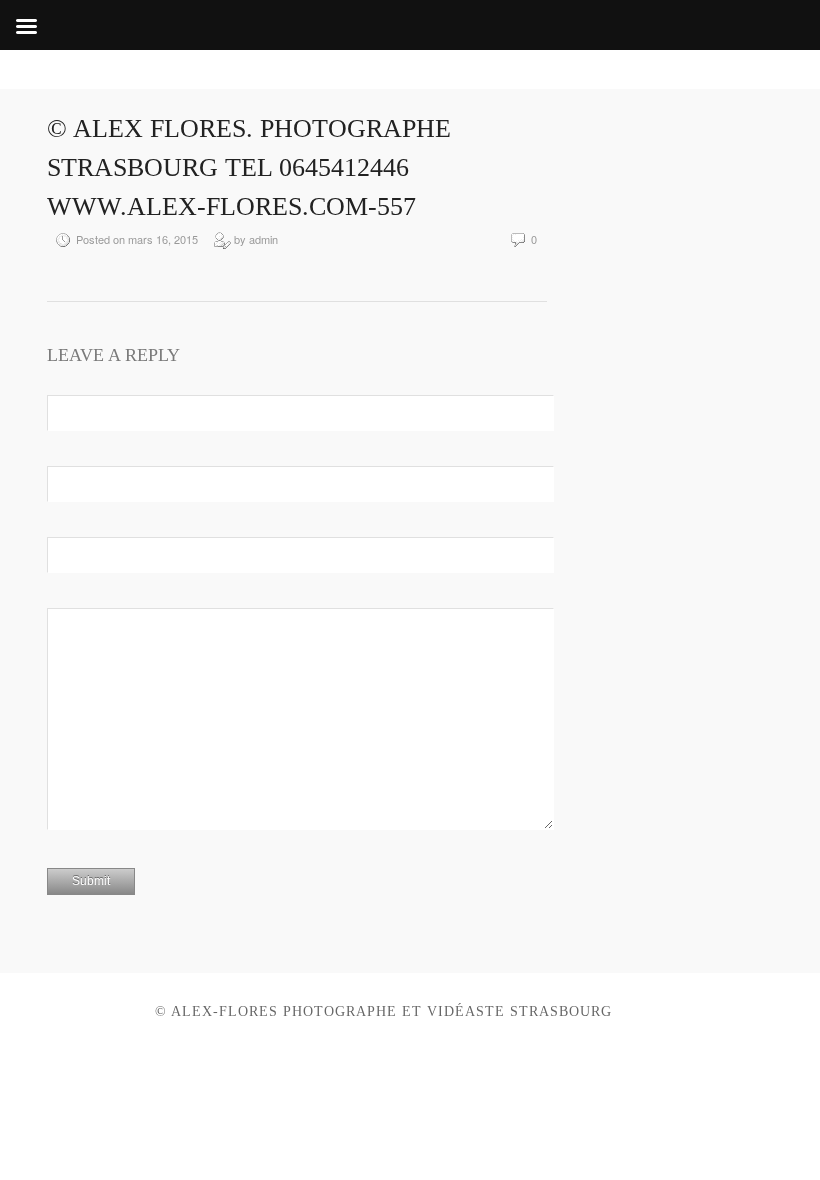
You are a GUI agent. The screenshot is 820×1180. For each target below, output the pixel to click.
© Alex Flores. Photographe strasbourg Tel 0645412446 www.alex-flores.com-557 (249, 167)
